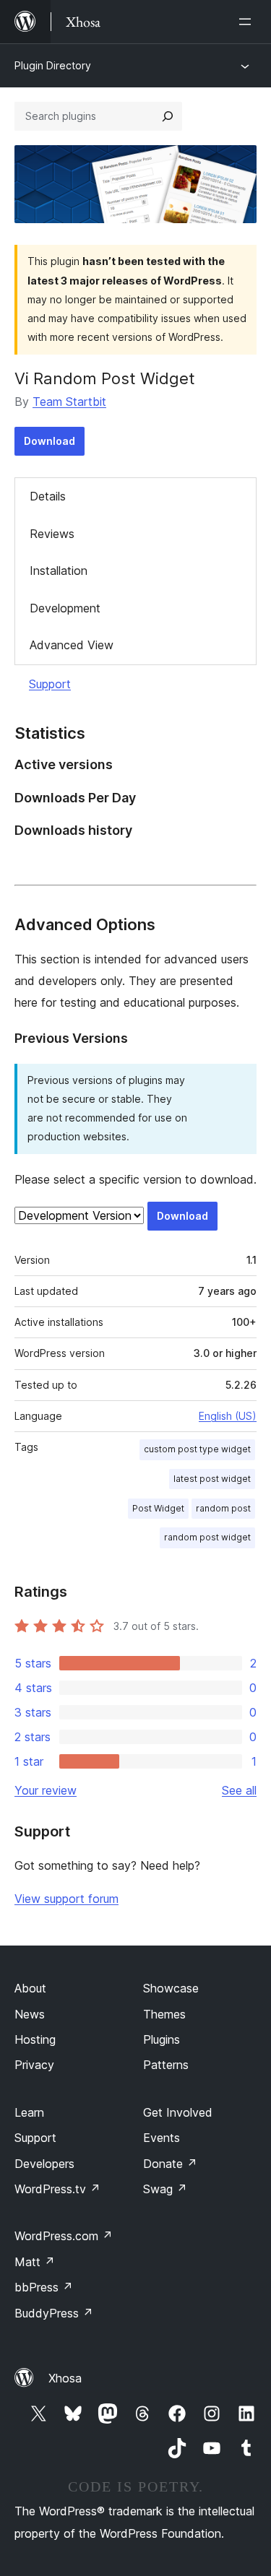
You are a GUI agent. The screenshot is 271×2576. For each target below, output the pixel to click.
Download (50, 441)
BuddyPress (54, 2313)
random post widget (207, 1537)
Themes (164, 2014)
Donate (170, 2164)
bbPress (44, 2287)
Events (162, 2138)
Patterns (166, 2065)
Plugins (162, 2039)
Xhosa (65, 2378)
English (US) (228, 1416)
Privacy (34, 2065)
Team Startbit (69, 402)
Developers (44, 2164)
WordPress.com (64, 2236)
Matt (35, 2262)
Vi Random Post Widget (105, 378)
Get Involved (178, 2112)
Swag (165, 2189)
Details (48, 496)
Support (50, 684)
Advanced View (72, 645)
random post (223, 1508)
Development (65, 608)
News (30, 2014)
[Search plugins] (168, 116)
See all (239, 1790)
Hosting (35, 2039)
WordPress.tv (57, 2189)
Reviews (52, 534)
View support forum (66, 1899)
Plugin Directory (53, 65)
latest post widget (212, 1479)
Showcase (171, 1988)
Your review (46, 1790)
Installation (59, 571)
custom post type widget (197, 1449)
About (30, 1988)
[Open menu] (248, 22)
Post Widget (158, 1508)
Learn (29, 2112)
